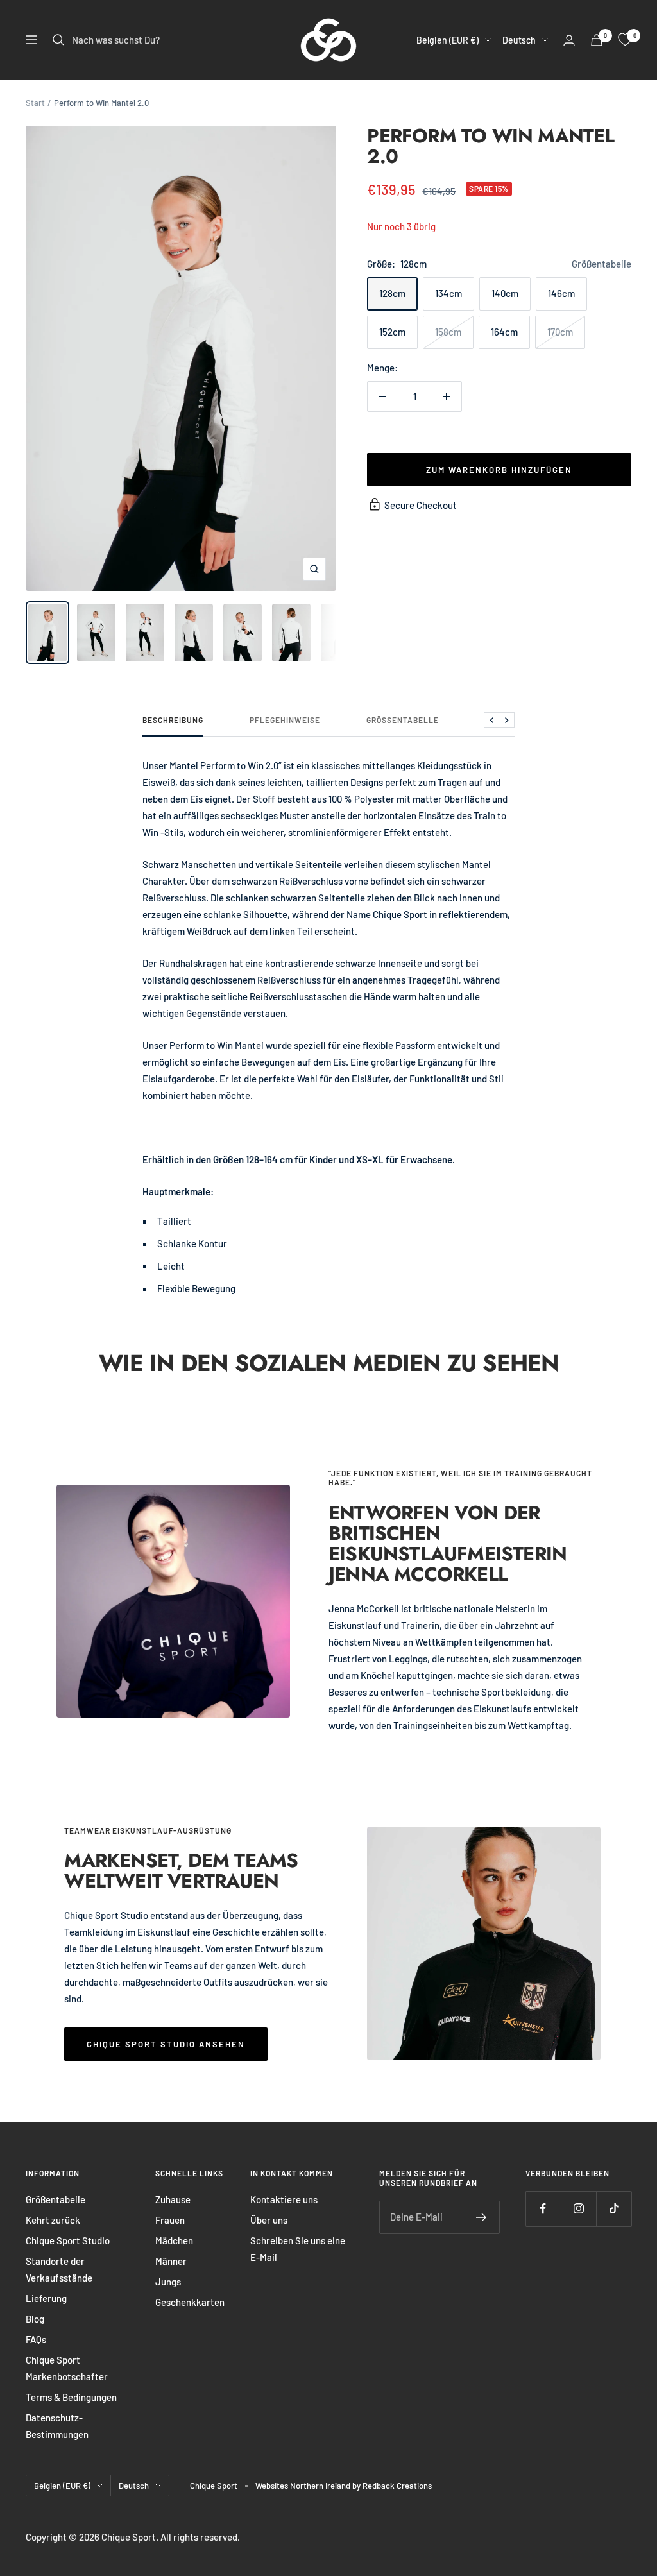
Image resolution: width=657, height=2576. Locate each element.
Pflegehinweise (285, 720)
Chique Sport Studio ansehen (166, 2044)
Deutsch (519, 40)
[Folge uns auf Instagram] (578, 2209)
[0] (625, 40)
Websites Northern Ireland (304, 2486)
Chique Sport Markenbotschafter (67, 2368)
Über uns (269, 2220)
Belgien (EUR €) (448, 40)
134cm (448, 293)
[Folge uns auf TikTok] (614, 2209)
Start (35, 103)
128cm (392, 293)
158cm (448, 332)
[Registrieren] (482, 2217)
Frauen (170, 2220)
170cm (560, 332)
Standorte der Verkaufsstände (59, 2269)
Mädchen (174, 2240)
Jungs (168, 2282)
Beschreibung (173, 720)
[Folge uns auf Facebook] (543, 2209)
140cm (505, 293)
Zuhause (173, 2199)
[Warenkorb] (597, 40)
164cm (504, 332)
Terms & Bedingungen (71, 2397)
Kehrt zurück (53, 2220)
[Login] (569, 40)
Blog (35, 2319)
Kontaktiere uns (284, 2199)
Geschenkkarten (190, 2302)
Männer (171, 2261)
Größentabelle (602, 264)
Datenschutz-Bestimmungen (57, 2426)
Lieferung (46, 2298)
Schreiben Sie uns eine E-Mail (298, 2249)
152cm (392, 332)
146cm (561, 293)
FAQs (36, 2339)
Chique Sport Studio (68, 2240)
